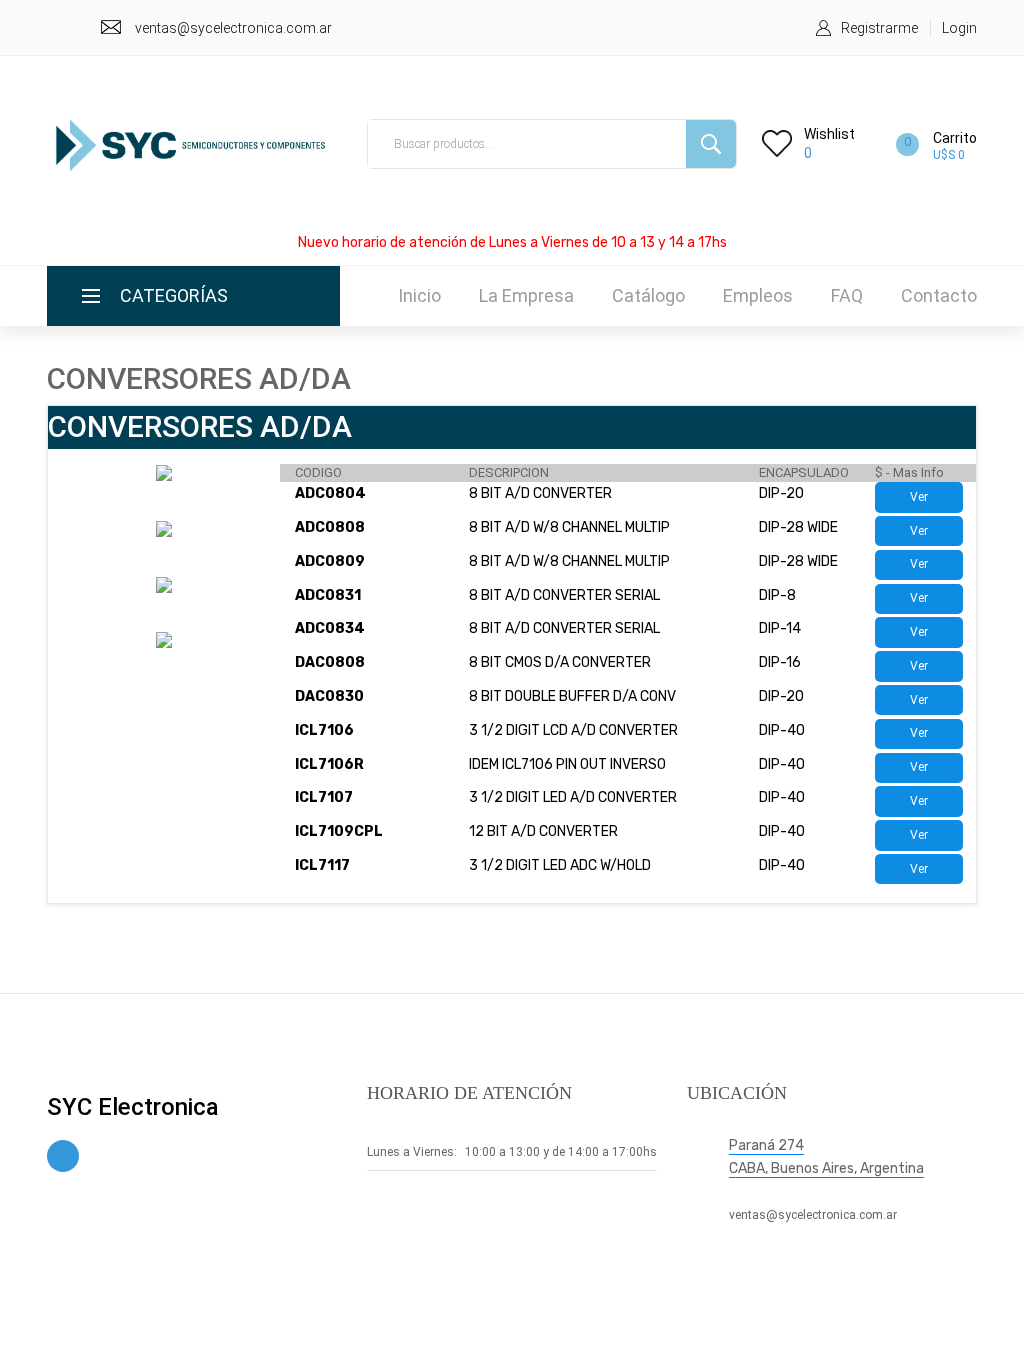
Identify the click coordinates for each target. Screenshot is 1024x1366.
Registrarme (879, 28)
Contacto (939, 295)
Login (959, 28)
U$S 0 (949, 155)
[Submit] (711, 144)
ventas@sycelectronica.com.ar (233, 28)
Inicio (419, 295)
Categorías (174, 295)
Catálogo (648, 295)
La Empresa (526, 295)
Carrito (955, 138)
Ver (919, 497)
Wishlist (829, 134)
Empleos (758, 295)
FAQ (847, 295)
